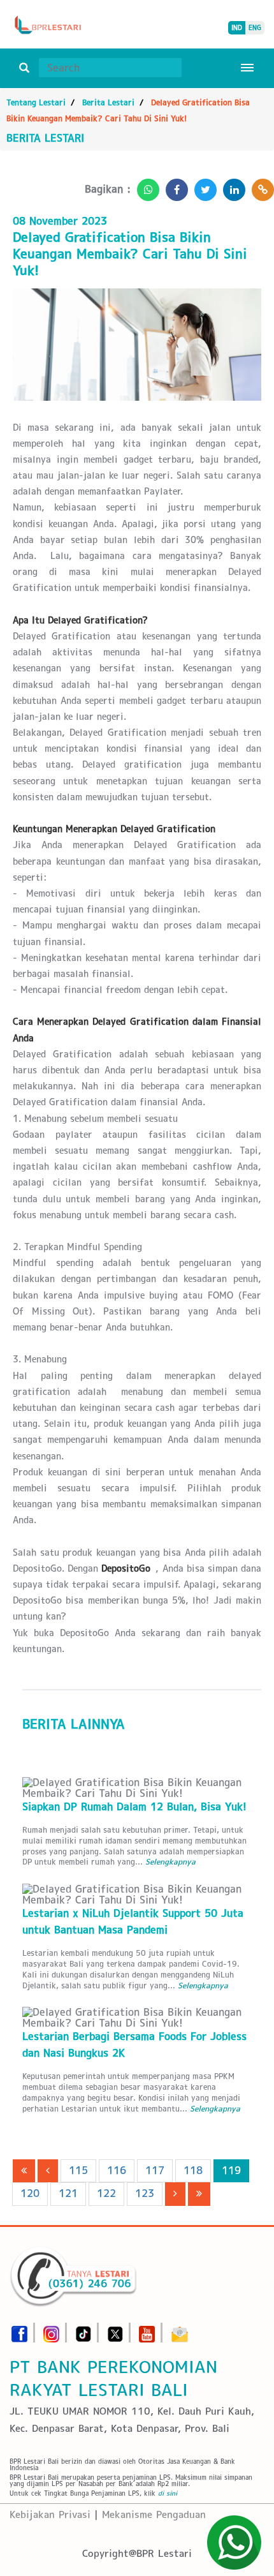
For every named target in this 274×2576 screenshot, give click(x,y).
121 (68, 2193)
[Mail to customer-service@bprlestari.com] (180, 2330)
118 (193, 2170)
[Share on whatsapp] (145, 186)
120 (30, 2193)
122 (106, 2193)
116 (117, 2170)
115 (78, 2170)
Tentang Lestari (36, 102)
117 (155, 2170)
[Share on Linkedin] (231, 186)
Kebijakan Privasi (50, 2514)
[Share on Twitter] (202, 186)
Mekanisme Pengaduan (154, 2514)
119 (231, 2170)
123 (145, 2193)
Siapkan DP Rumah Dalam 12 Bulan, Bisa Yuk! (134, 1807)
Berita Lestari (108, 102)
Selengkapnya (170, 1862)
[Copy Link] (260, 186)
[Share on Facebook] (174, 186)
